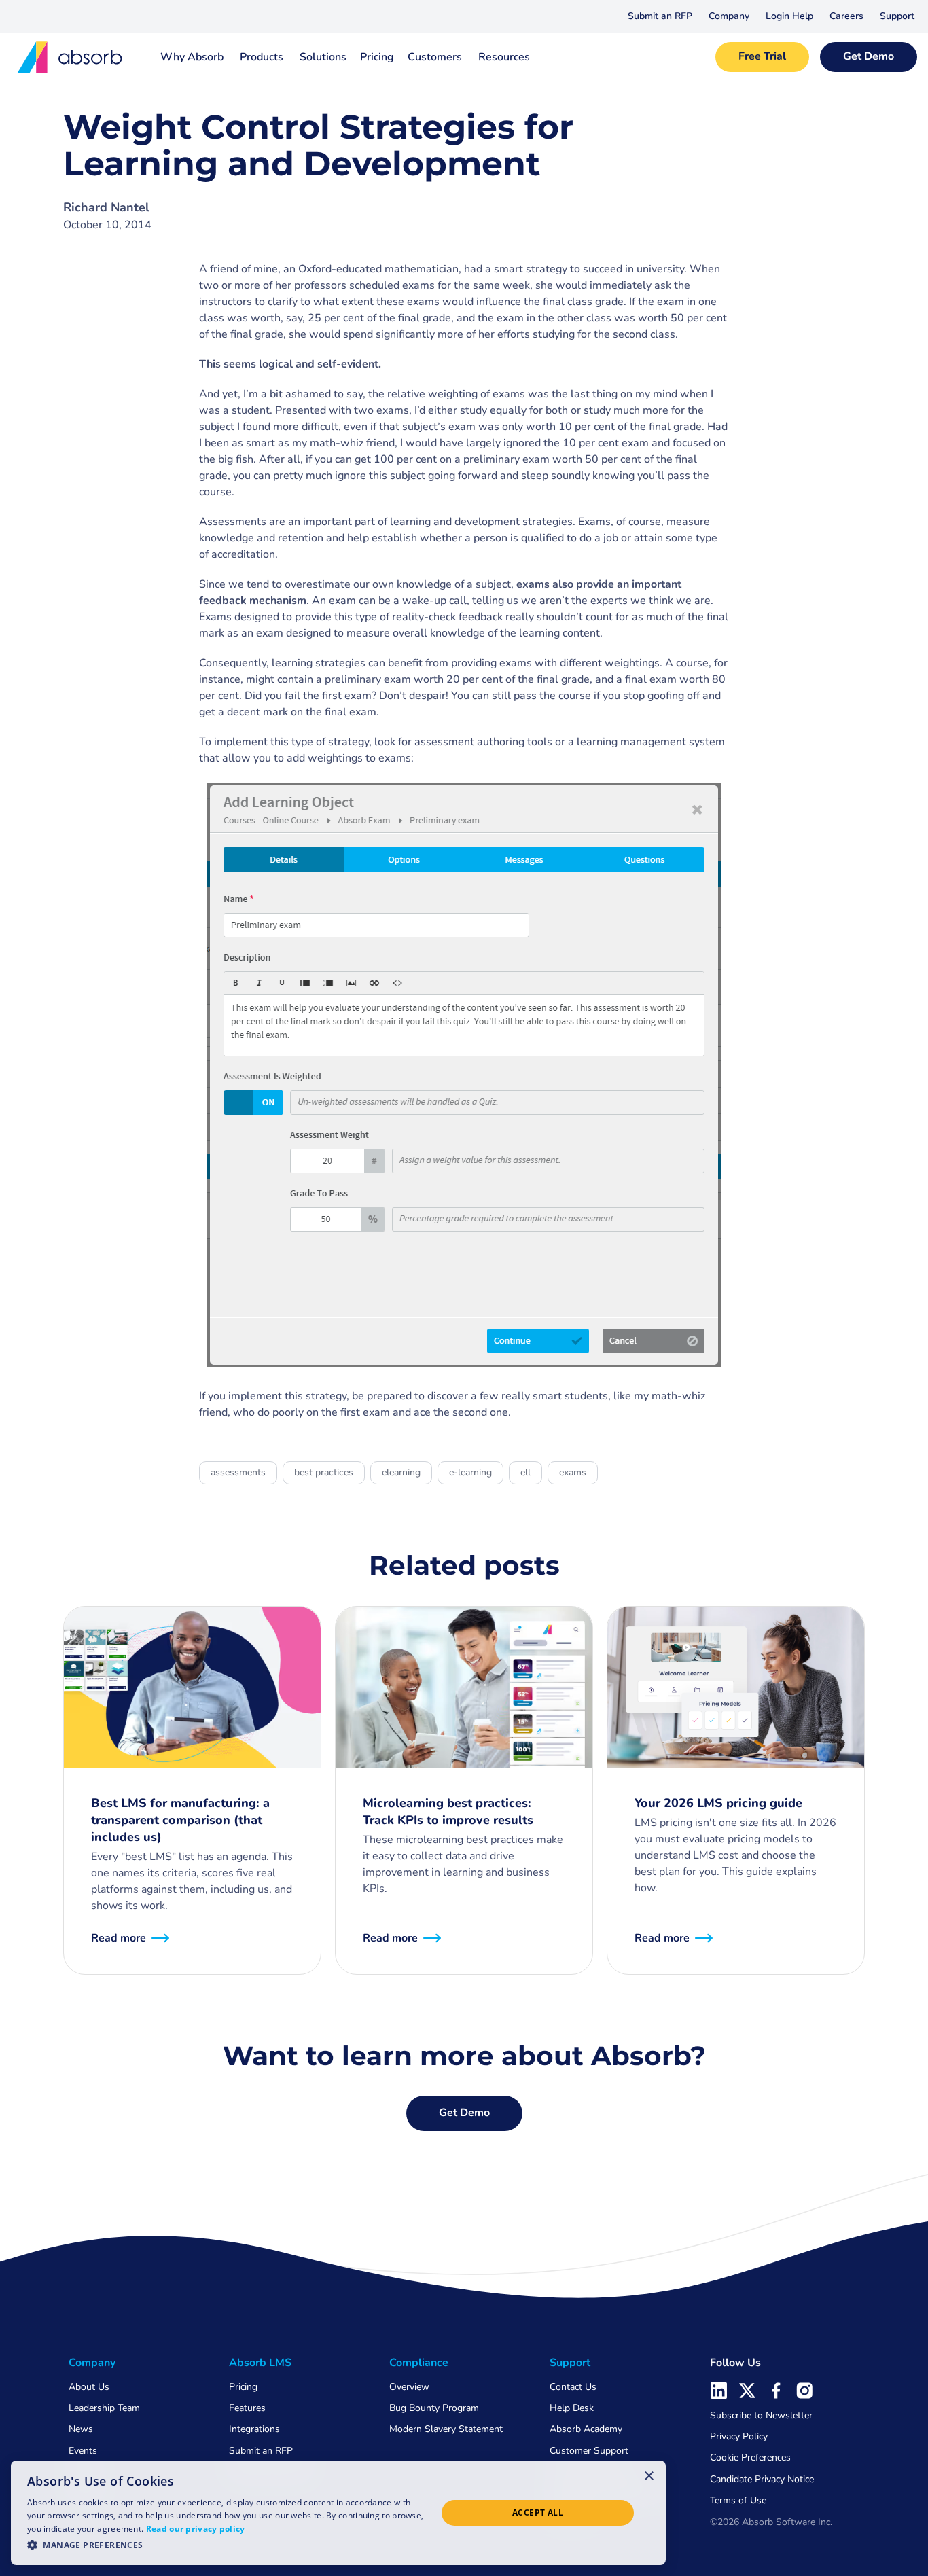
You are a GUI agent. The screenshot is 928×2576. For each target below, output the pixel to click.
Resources (504, 57)
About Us (89, 2387)
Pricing (377, 57)
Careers (846, 16)
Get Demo (869, 56)
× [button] (649, 2475)
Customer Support (589, 2451)
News (81, 2429)
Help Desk (572, 2408)
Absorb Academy (586, 2429)
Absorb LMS (260, 2363)
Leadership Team (104, 2408)
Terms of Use (738, 2500)
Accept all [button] (538, 2512)
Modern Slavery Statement (446, 2429)
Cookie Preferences (750, 2457)
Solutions (323, 57)
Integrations (254, 2429)
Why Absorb (192, 57)
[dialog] (338, 2513)
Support (897, 16)
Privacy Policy (739, 2436)
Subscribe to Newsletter (761, 2415)
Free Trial (762, 56)
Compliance (419, 2363)
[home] (71, 57)
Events (83, 2451)
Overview (409, 2387)
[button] (729, 16)
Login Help (789, 16)
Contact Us (573, 2387)
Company (729, 16)
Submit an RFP (660, 16)
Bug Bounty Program (434, 2408)
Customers (435, 57)
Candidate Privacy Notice (762, 2479)
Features (247, 2408)
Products (262, 57)
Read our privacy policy (196, 2529)
